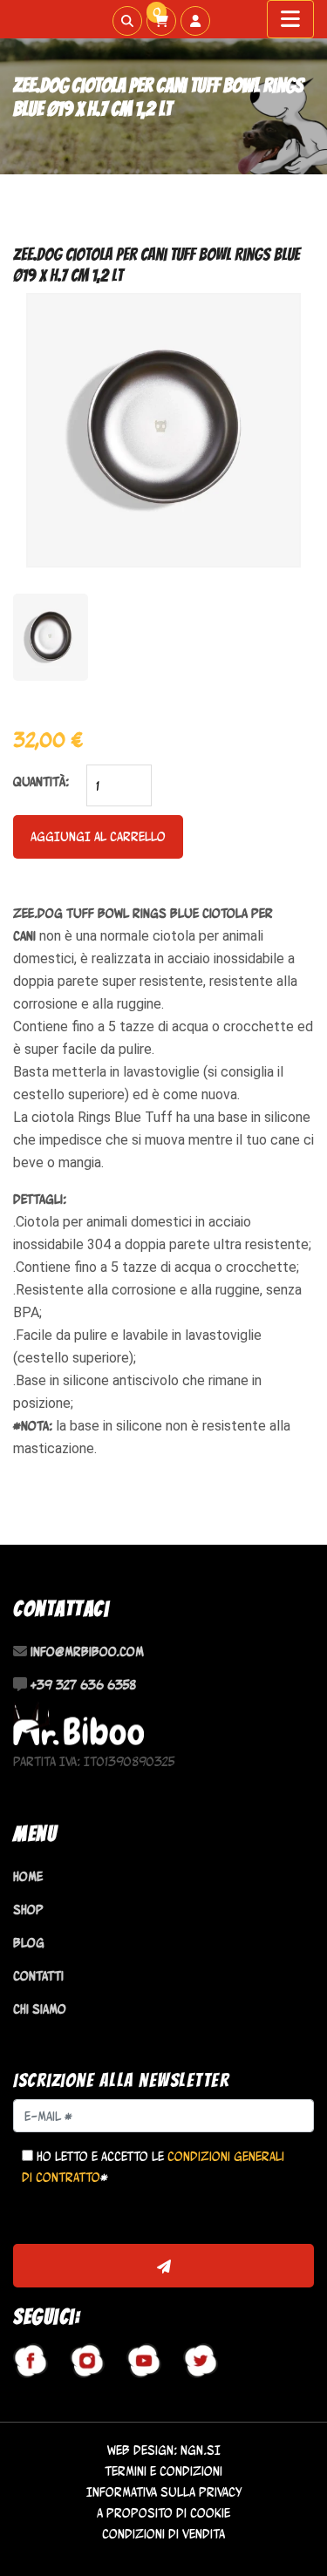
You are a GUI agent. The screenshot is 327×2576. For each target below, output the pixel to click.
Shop (28, 1910)
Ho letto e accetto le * (153, 2167)
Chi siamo (40, 2009)
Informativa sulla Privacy (164, 2492)
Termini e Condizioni (163, 2471)
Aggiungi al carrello (98, 836)
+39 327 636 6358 (83, 1685)
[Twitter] (201, 2361)
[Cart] (161, 21)
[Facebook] (31, 2361)
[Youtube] (144, 2361)
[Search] (127, 21)
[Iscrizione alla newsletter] (163, 2266)
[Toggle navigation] (290, 19)
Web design (140, 2450)
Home (28, 1876)
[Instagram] (87, 2361)
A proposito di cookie (163, 2513)
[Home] (78, 1724)
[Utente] (195, 21)
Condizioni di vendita (163, 2534)
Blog (29, 1943)
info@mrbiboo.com (87, 1652)
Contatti (38, 1976)
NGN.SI (201, 2450)
